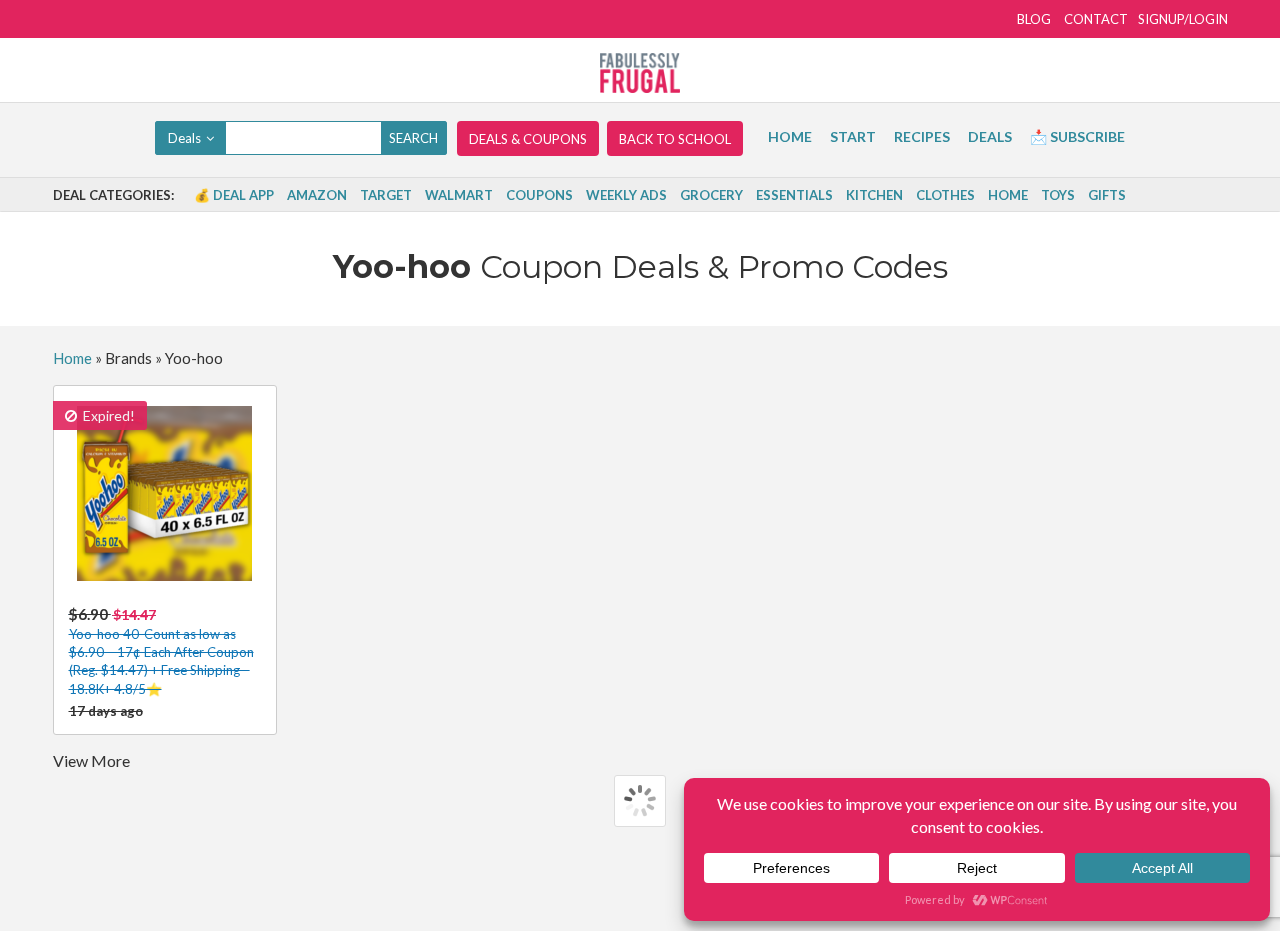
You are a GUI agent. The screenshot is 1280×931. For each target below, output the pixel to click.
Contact (1096, 19)
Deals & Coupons (528, 139)
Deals (990, 136)
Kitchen (874, 195)
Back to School (675, 139)
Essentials (794, 195)
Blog (1034, 19)
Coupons (539, 195)
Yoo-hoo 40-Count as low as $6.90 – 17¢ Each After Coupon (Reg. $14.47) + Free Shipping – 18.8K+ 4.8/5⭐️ (161, 651)
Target (386, 195)
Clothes (945, 195)
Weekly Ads (626, 195)
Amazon (317, 195)
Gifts (1107, 195)
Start (853, 136)
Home (790, 136)
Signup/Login (1183, 19)
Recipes (922, 136)
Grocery (711, 195)
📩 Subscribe (1077, 136)
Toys (1058, 195)
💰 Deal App (234, 195)
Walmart (459, 195)
